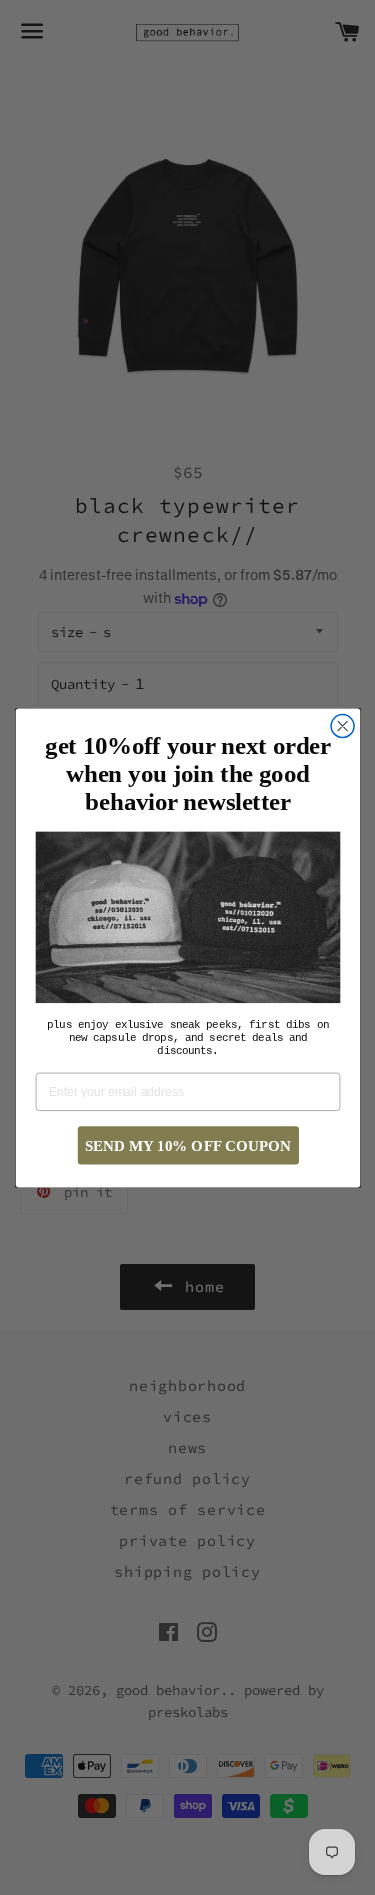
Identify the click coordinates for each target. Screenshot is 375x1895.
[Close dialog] (342, 725)
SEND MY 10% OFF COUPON (188, 1144)
